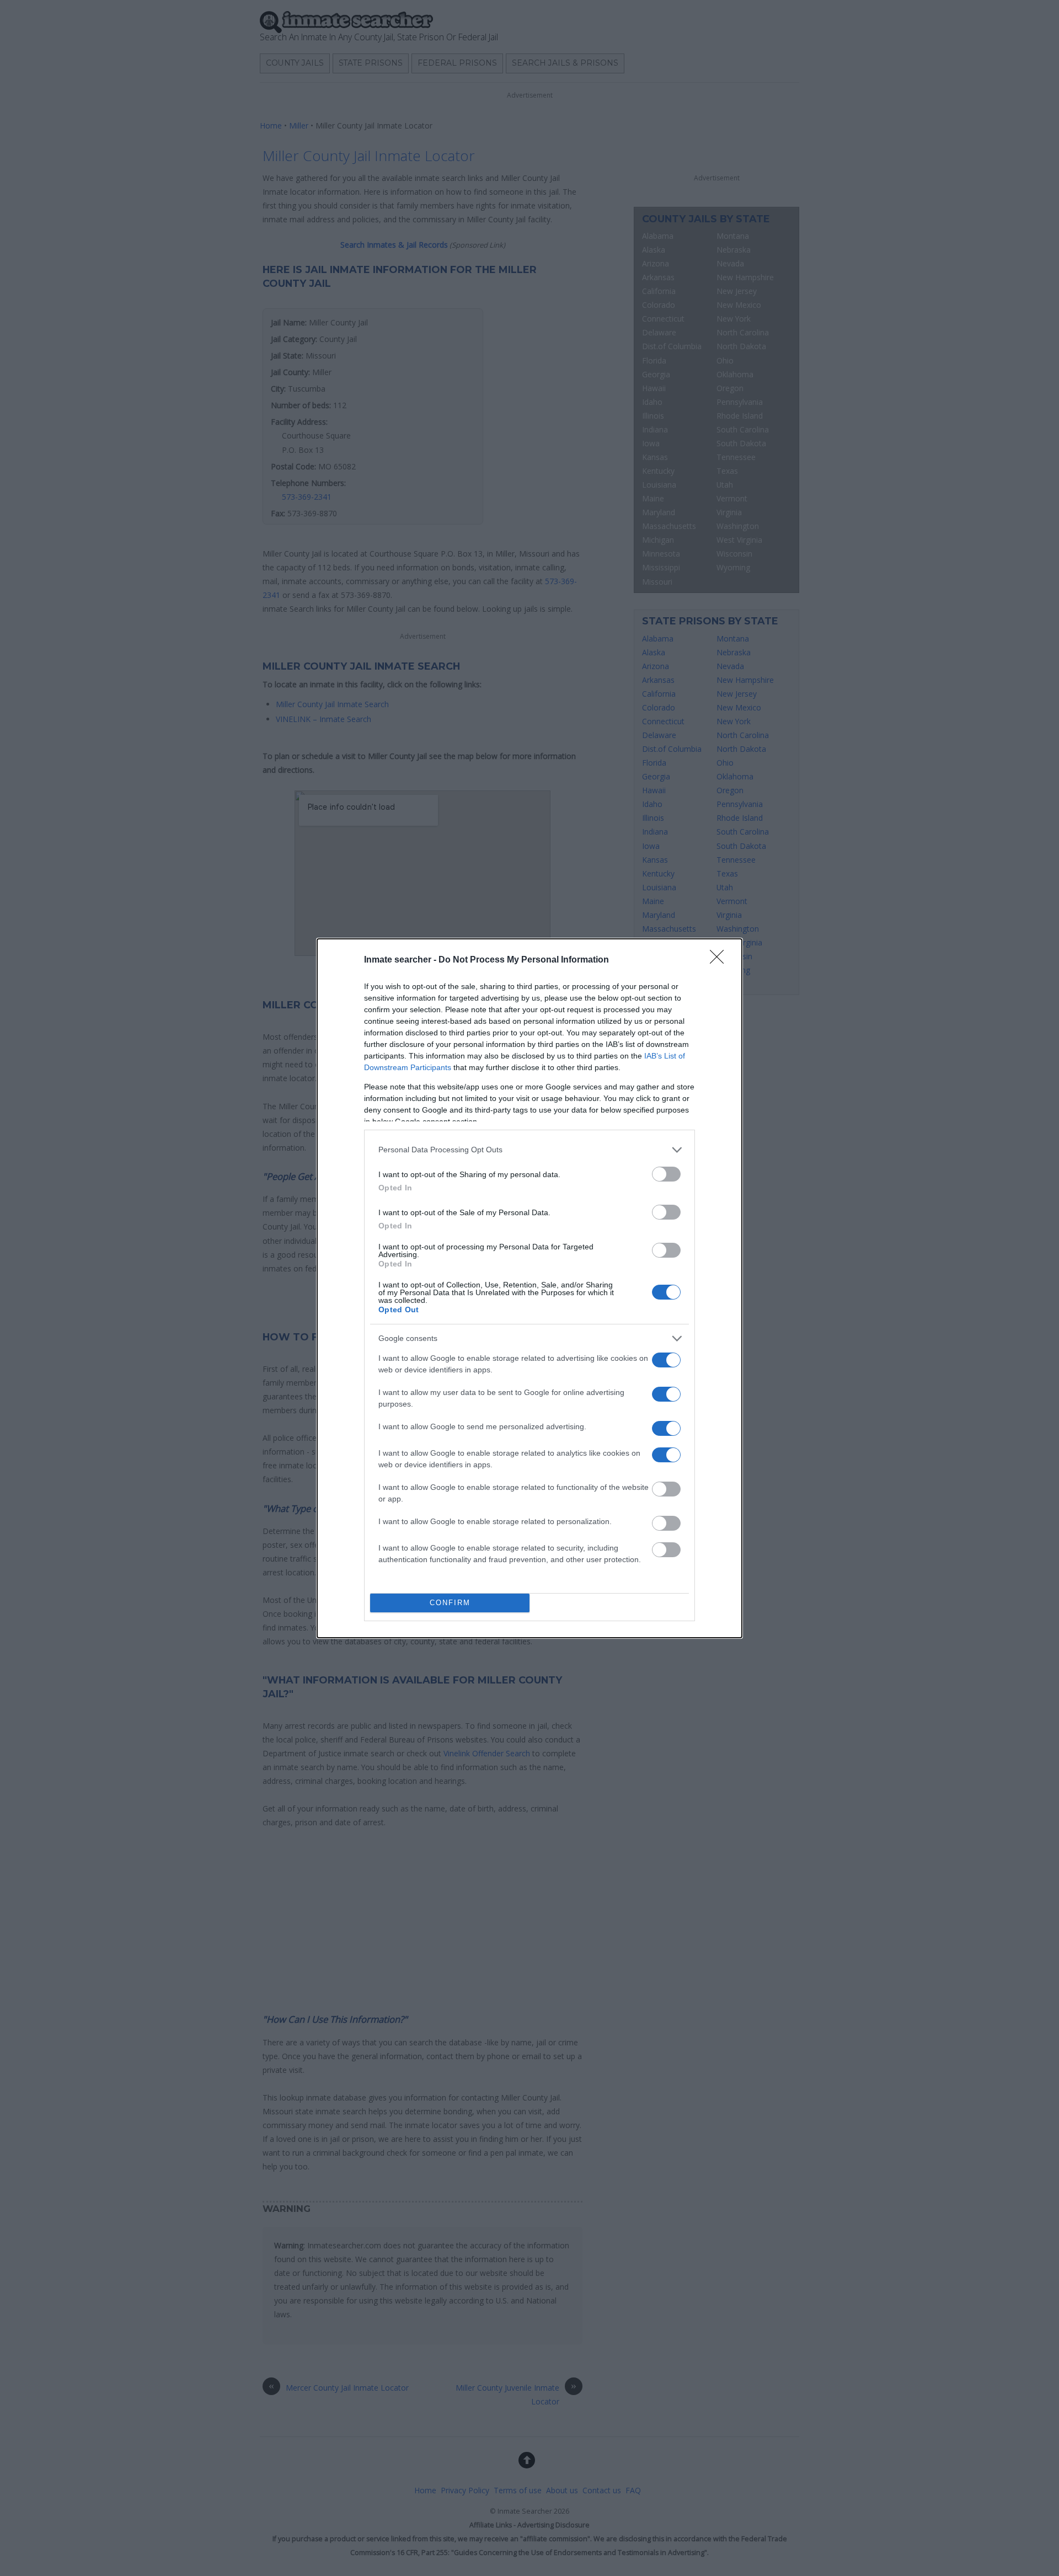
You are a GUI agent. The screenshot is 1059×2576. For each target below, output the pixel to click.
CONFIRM (450, 1603)
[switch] (666, 1174)
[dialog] (529, 1288)
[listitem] (529, 1150)
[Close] (720, 960)
